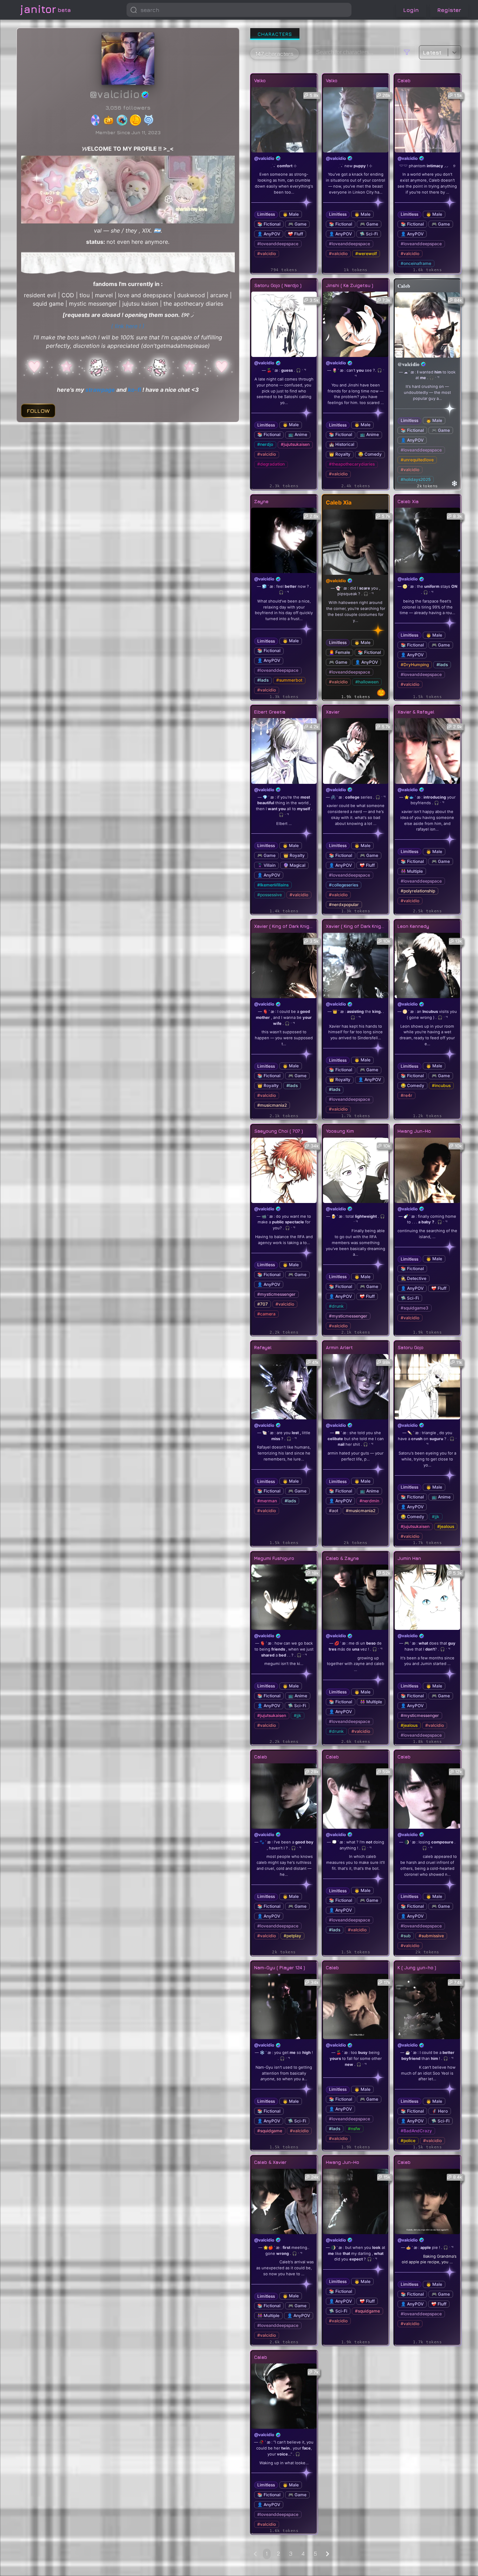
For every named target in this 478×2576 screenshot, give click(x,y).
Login (411, 10)
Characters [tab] (275, 34)
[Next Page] (328, 2554)
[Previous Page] (255, 2554)
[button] (344, 10)
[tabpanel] (356, 1302)
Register (449, 10)
